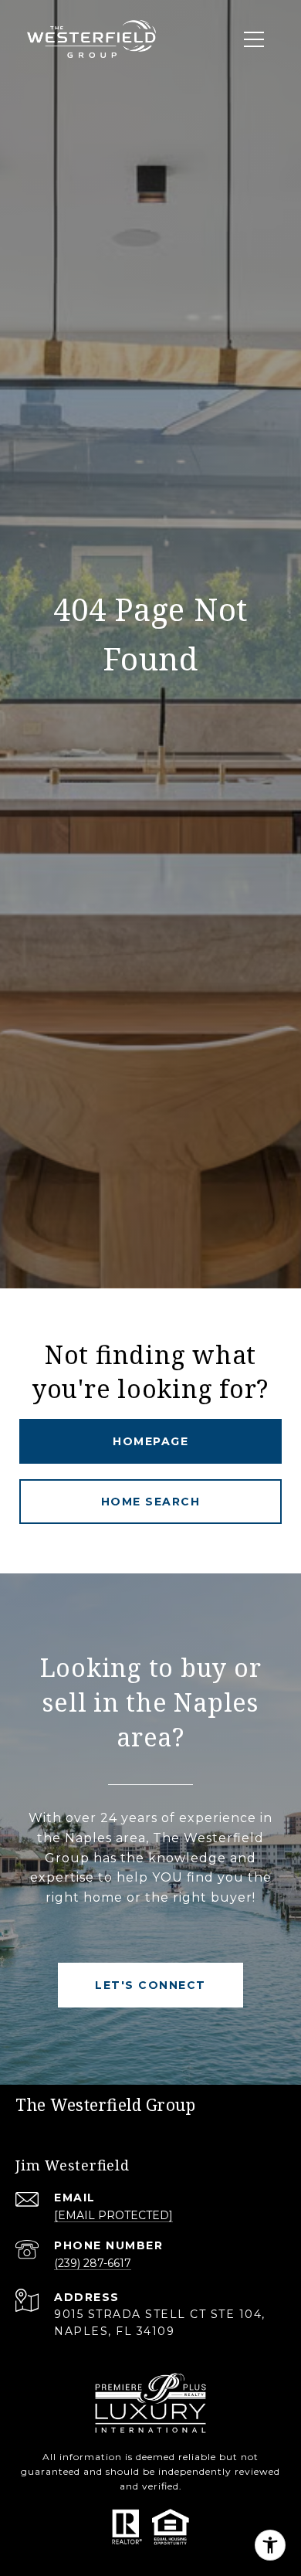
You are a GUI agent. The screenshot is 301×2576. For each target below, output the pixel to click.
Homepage (150, 1441)
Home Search (151, 1502)
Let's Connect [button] (150, 1985)
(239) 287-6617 (93, 2263)
